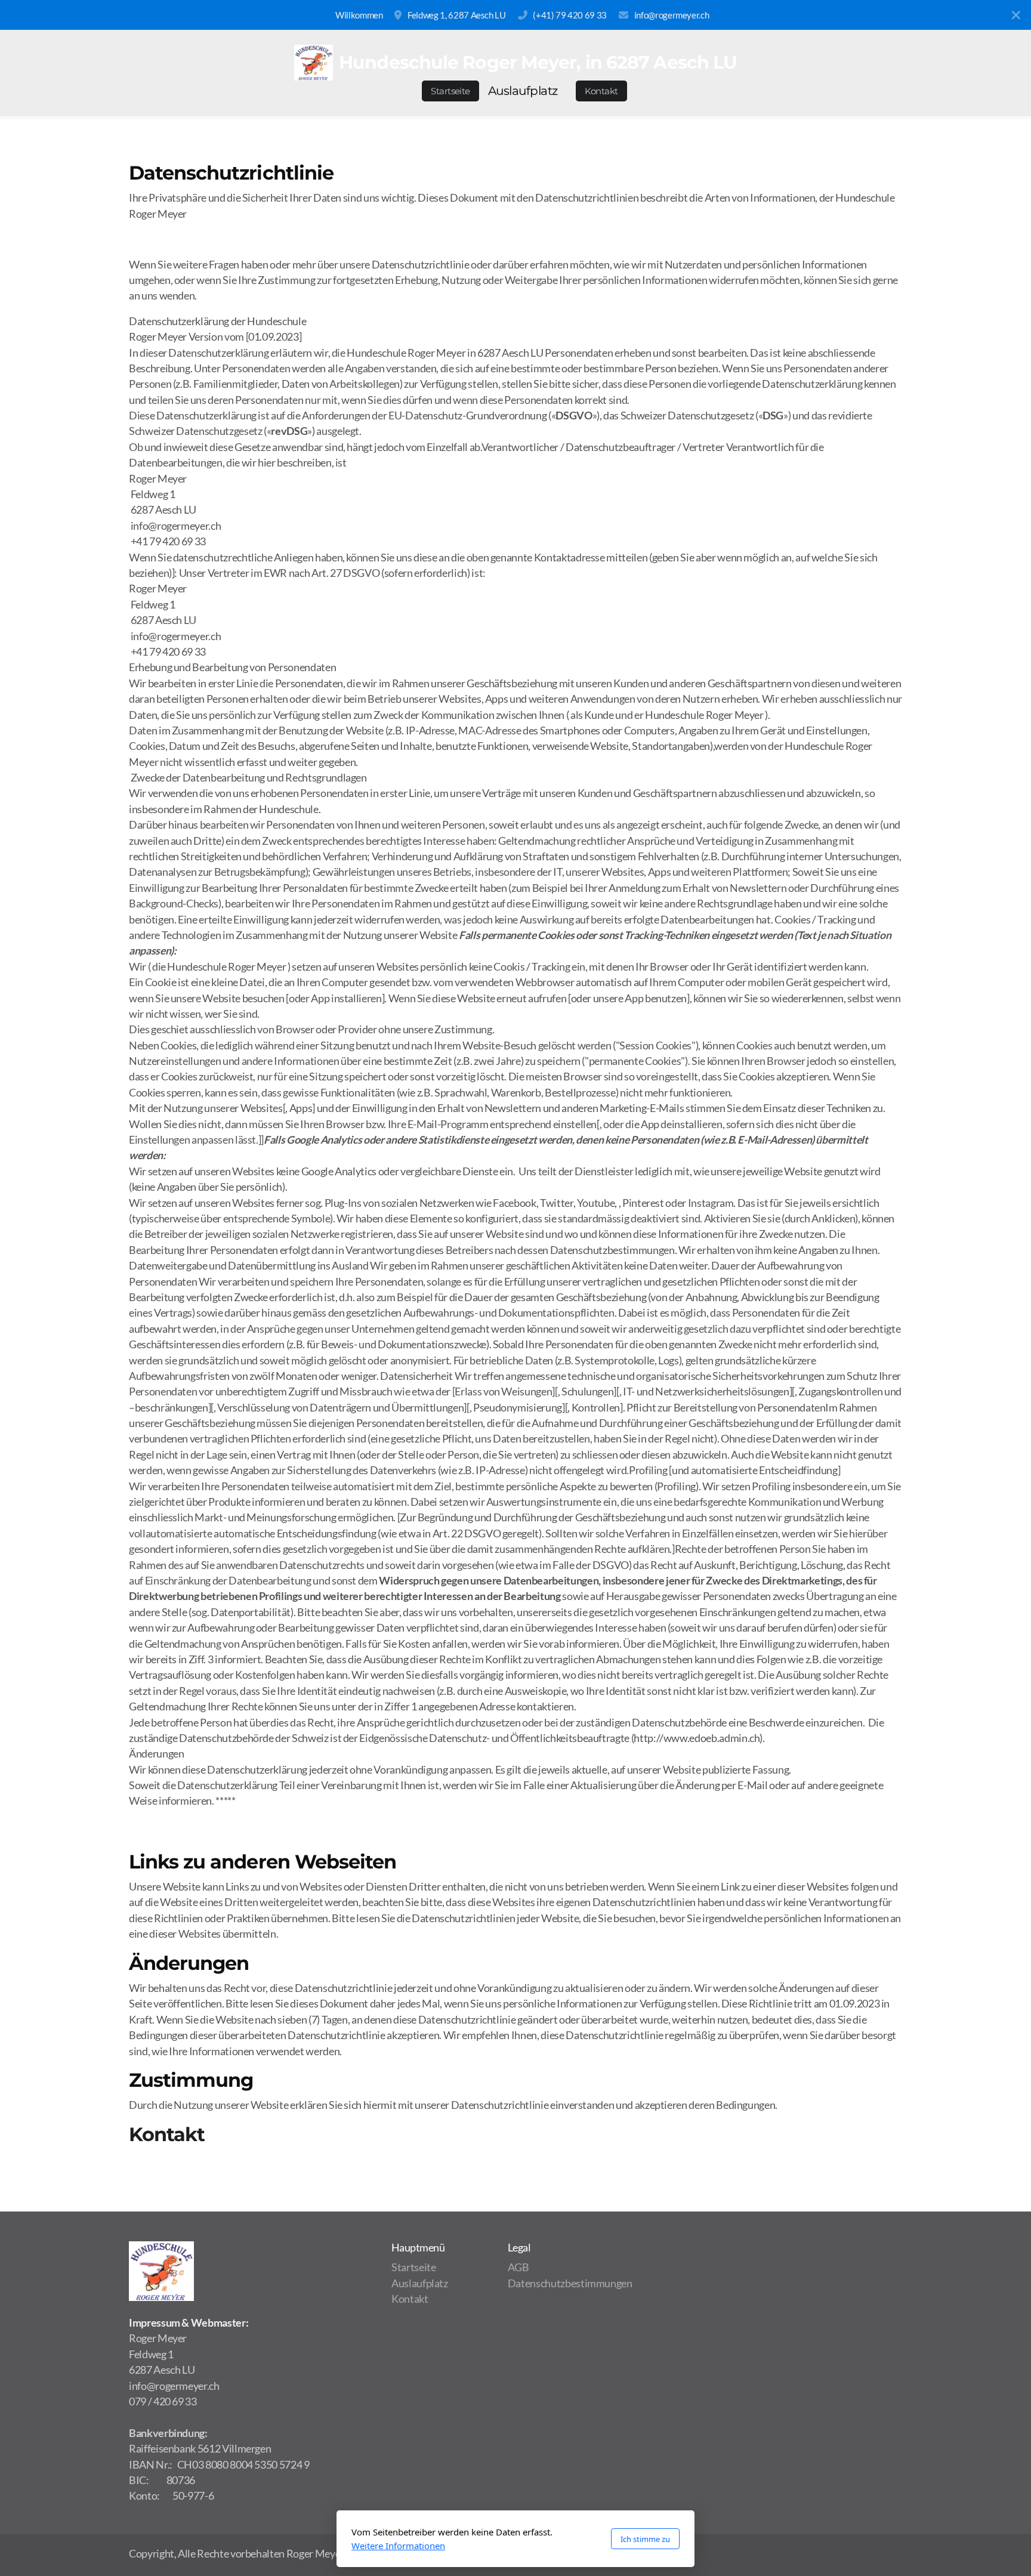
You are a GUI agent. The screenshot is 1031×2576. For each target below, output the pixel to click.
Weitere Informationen (398, 2546)
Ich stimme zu (645, 2539)
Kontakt (167, 2134)
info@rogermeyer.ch (672, 15)
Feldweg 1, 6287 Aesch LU (456, 15)
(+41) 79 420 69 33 (570, 15)
